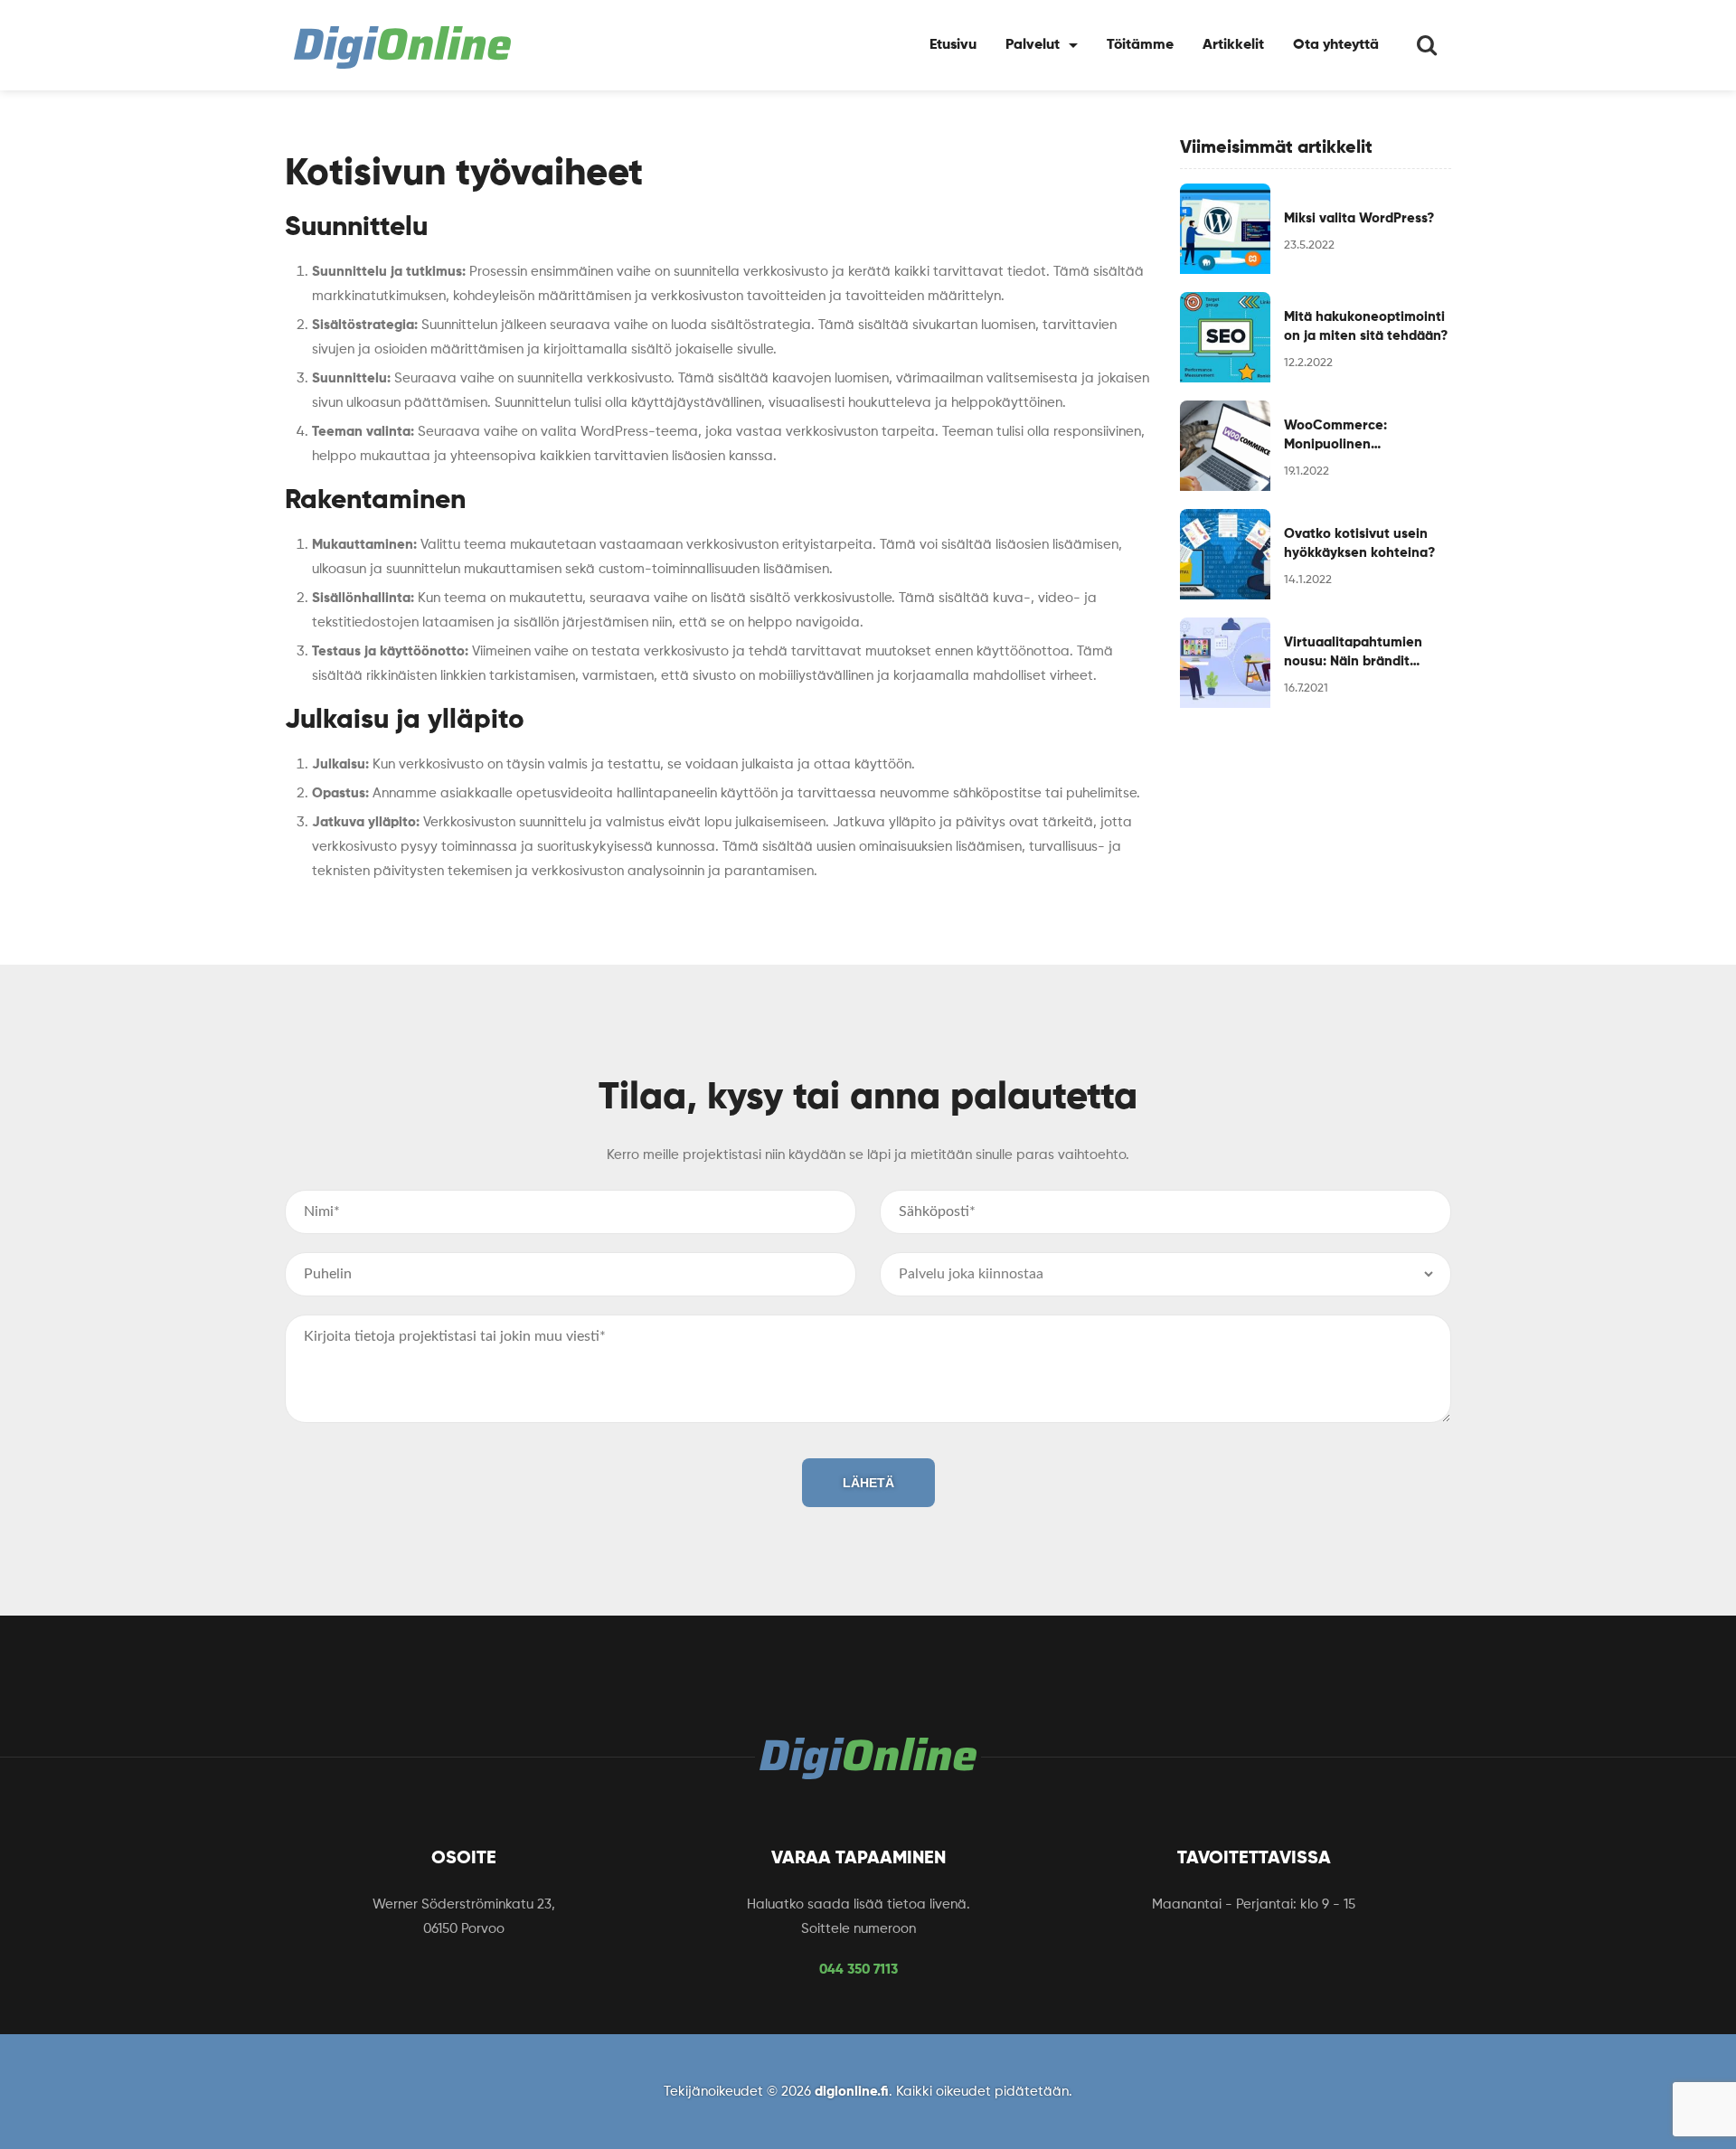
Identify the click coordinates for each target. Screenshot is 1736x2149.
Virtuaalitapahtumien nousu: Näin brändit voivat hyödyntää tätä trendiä (1355, 653)
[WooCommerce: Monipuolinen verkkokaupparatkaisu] (1225, 446)
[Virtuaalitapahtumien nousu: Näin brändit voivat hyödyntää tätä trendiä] (1225, 663)
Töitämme (1140, 45)
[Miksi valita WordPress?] (1225, 229)
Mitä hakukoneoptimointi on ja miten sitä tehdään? (1366, 326)
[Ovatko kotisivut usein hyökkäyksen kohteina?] (1225, 554)
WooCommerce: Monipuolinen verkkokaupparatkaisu (1356, 436)
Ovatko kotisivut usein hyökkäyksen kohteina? (1359, 543)
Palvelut (1033, 45)
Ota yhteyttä (1336, 45)
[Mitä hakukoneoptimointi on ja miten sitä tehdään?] (1225, 337)
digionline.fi (852, 2092)
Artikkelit (1233, 45)
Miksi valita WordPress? (1359, 218)
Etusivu (953, 45)
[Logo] (402, 47)
